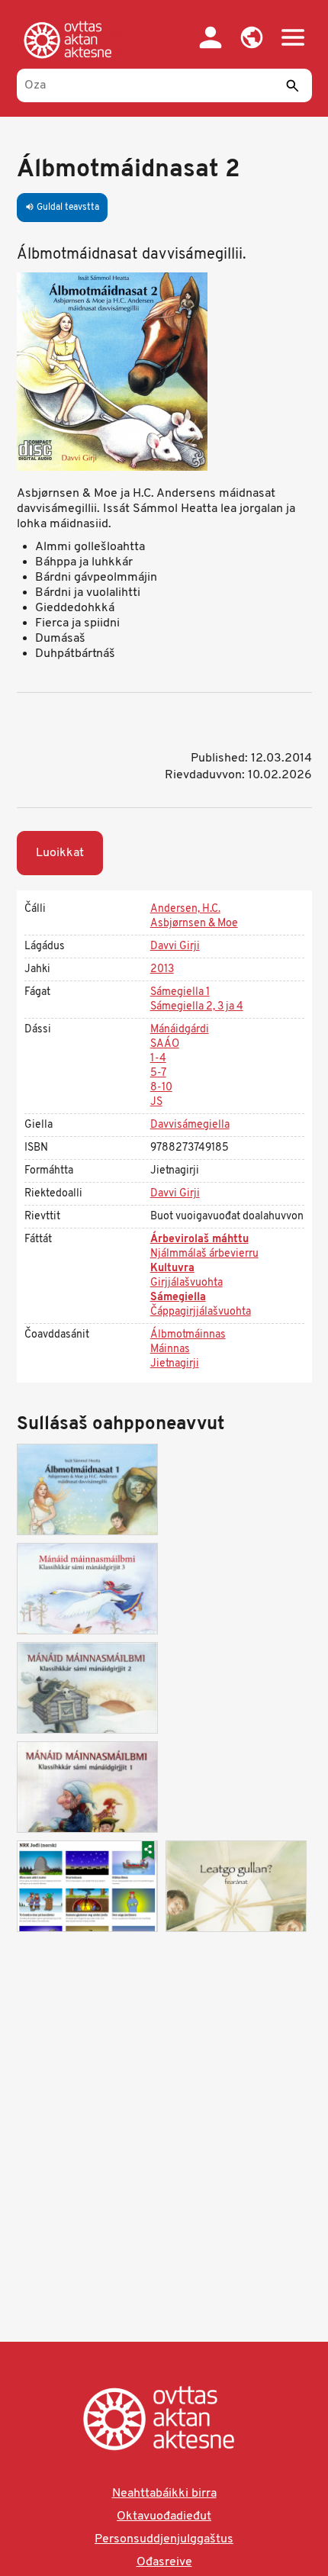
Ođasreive (164, 2562)
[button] (252, 37)
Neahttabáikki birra (164, 2494)
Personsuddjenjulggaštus (164, 2539)
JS (156, 1102)
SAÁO (165, 1044)
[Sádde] (293, 85)
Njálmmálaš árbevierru (204, 1254)
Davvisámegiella (190, 1125)
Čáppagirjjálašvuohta (201, 1312)
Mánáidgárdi (180, 1030)
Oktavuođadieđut (164, 2516)
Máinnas (170, 1349)
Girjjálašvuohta (187, 1283)
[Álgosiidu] (71, 40)
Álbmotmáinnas (188, 1335)
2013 (162, 969)
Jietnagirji (175, 1364)
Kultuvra (172, 1269)
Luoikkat (60, 853)
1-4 (158, 1059)
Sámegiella (178, 1298)
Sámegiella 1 (180, 992)
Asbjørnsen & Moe (194, 924)
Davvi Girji (175, 947)
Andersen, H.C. (185, 909)
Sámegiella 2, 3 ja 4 (197, 1007)
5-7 (158, 1073)
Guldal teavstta (62, 208)
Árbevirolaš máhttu (199, 1240)
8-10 (161, 1088)
